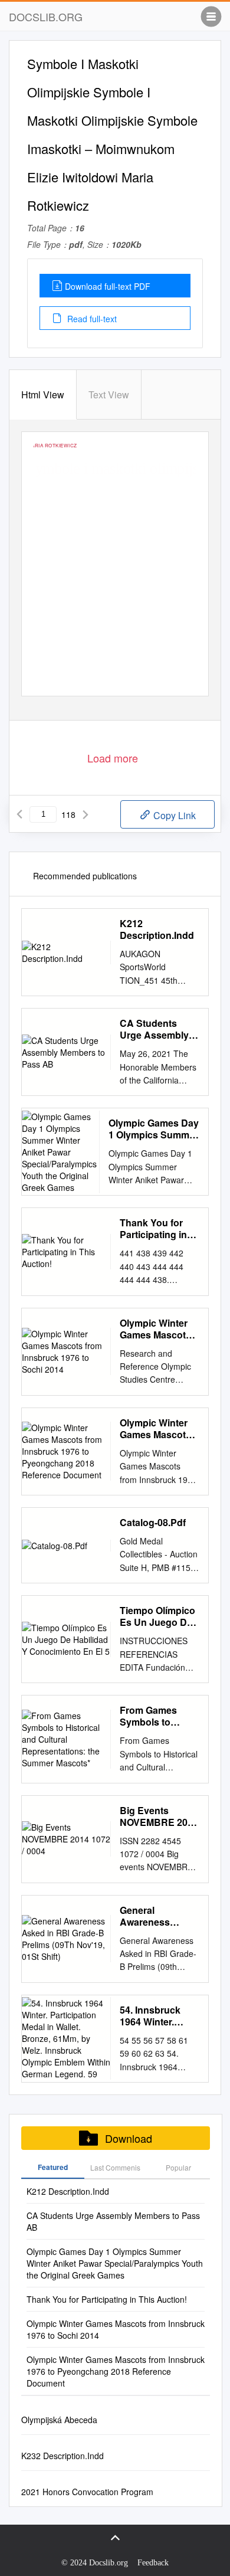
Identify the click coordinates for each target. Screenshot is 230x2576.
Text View (109, 395)
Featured (53, 2167)
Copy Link (173, 815)
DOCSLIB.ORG (46, 17)
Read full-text (91, 319)
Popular (178, 2167)
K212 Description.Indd (157, 929)
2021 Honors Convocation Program (87, 2492)
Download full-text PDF (108, 286)
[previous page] (19, 814)
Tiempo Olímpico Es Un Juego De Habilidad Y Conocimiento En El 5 (159, 1616)
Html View (43, 395)
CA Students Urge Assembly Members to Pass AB (158, 1029)
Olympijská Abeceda (59, 2420)
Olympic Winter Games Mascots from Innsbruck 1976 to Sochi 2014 (155, 1329)
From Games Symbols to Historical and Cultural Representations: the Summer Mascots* (158, 1716)
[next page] (86, 814)
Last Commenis (115, 2167)
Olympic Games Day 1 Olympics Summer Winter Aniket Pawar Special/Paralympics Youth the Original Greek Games (154, 1129)
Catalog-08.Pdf (153, 1523)
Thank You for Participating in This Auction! (153, 1229)
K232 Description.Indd (63, 2456)
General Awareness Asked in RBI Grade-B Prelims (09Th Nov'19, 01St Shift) (156, 1916)
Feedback (153, 2563)
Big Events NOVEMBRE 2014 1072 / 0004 (159, 1816)
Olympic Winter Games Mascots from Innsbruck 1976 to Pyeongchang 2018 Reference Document (155, 1429)
